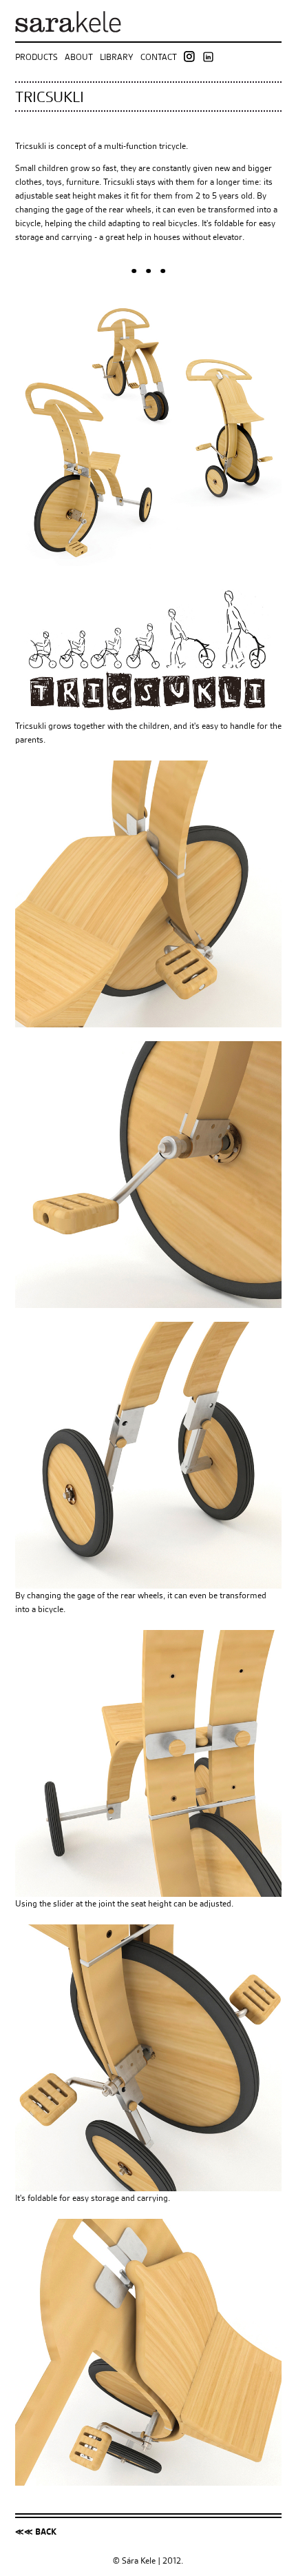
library (117, 56)
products (36, 56)
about (79, 56)
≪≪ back (36, 2532)
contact (159, 56)
